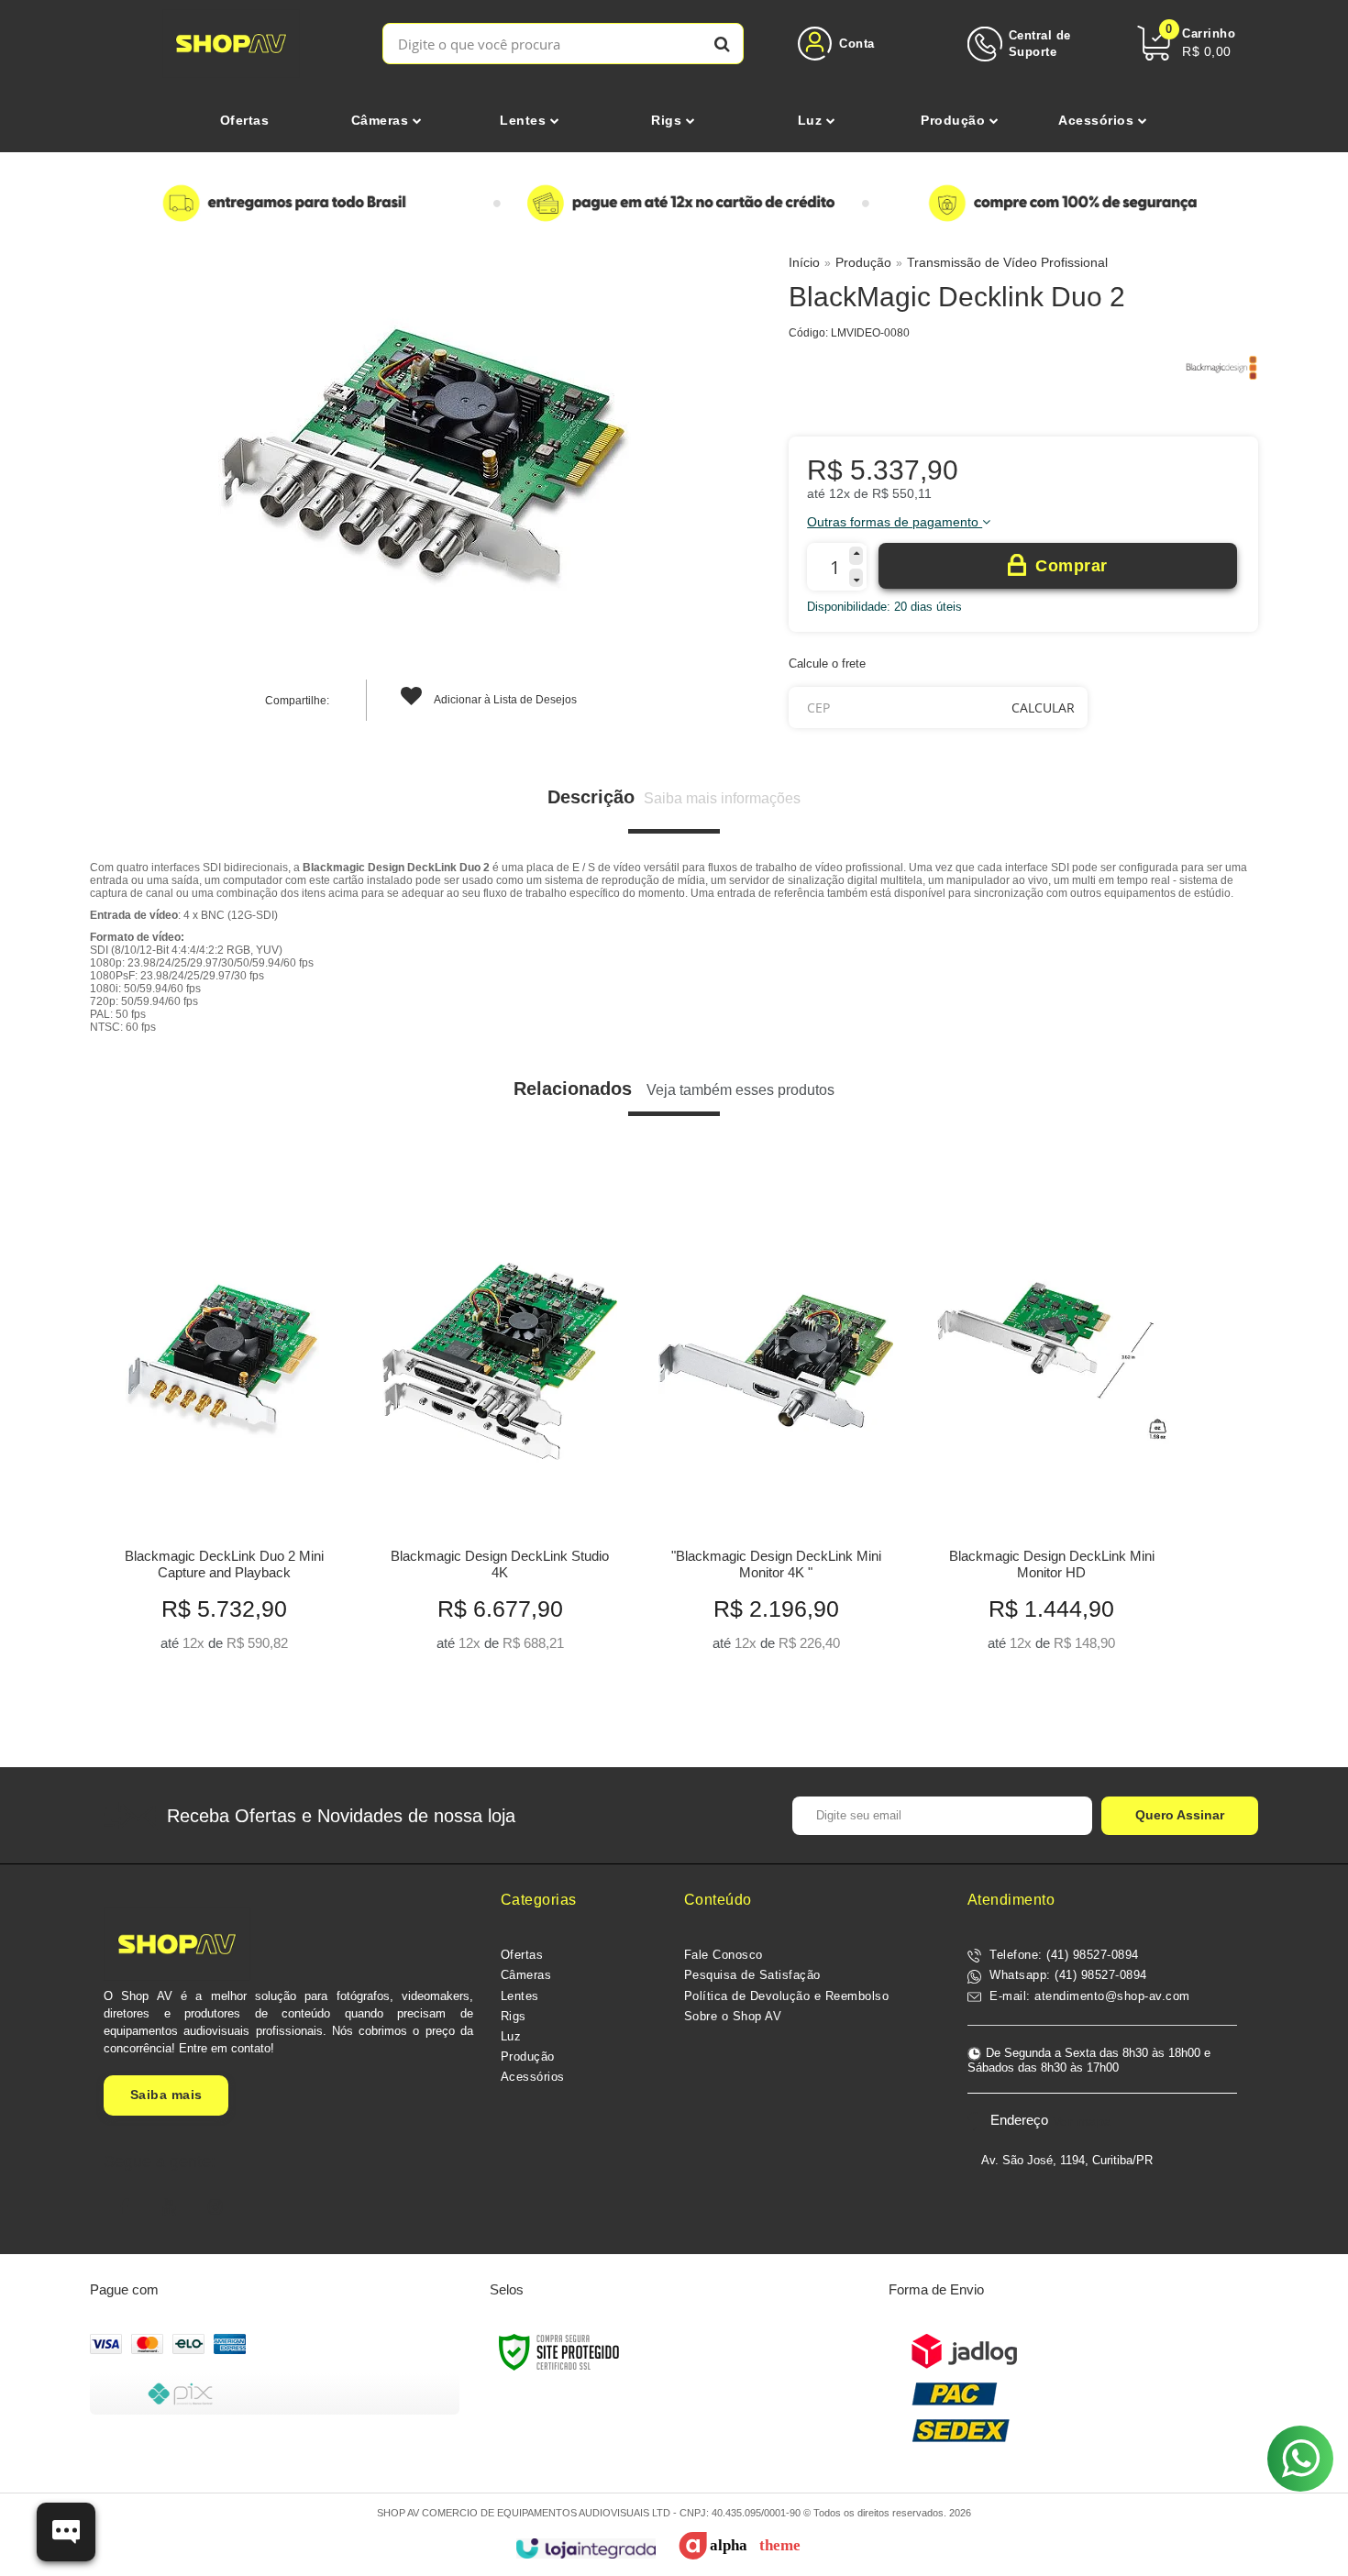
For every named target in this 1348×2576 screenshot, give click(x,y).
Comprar (1072, 566)
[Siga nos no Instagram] (215, 2207)
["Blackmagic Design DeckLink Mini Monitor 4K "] (775, 1426)
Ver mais (224, 1632)
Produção (863, 262)
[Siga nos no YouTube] (170, 2207)
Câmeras (526, 1975)
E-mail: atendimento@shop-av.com (1088, 1996)
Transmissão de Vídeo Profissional (1007, 262)
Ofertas (522, 1955)
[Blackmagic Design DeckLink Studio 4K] (499, 1426)
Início (804, 262)
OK (1043, 708)
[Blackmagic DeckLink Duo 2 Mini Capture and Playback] (223, 1426)
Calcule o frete (827, 663)
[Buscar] (722, 44)
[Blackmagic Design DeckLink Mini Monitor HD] (1051, 1426)
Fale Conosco (724, 1955)
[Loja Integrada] (586, 2549)
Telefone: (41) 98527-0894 (1062, 1955)
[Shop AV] (232, 44)
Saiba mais (166, 2095)
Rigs (514, 2016)
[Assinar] (1180, 1816)
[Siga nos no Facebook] (124, 2207)
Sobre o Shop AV (733, 2016)
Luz (511, 2036)
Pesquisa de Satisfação (752, 1975)
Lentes (520, 1996)
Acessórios (533, 2077)
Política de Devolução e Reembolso (787, 1996)
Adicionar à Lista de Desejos (504, 700)
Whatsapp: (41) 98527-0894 (1066, 1975)
